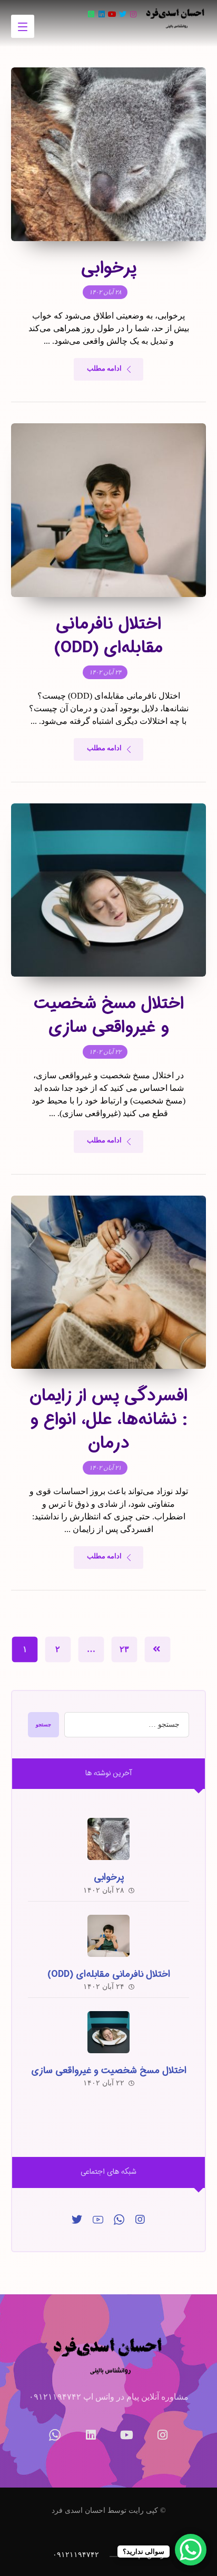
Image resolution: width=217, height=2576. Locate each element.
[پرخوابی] (108, 1839)
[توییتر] (77, 2220)
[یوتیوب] (112, 14)
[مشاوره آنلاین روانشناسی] (176, 18)
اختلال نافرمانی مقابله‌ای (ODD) (109, 1974)
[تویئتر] (123, 14)
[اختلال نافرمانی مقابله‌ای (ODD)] (108, 1936)
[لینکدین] (102, 14)
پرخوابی (109, 1877)
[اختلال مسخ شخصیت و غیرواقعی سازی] (108, 2032)
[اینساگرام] (140, 2220)
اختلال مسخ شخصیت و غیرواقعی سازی (109, 2071)
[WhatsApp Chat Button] (191, 2550)
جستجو (43, 1724)
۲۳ (124, 1649)
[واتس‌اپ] (91, 14)
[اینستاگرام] (133, 14)
